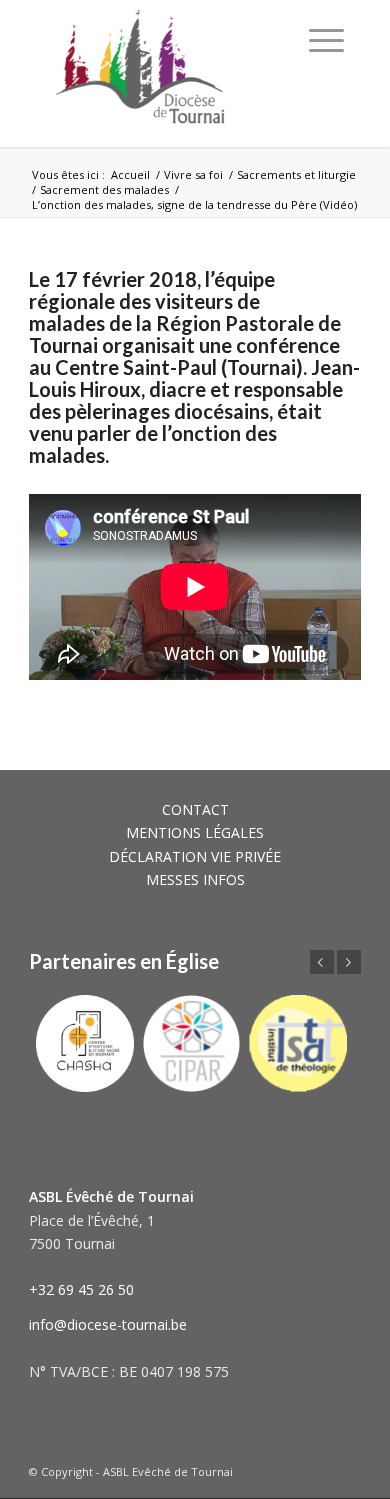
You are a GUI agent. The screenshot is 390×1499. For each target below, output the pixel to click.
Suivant (349, 962)
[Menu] (326, 40)
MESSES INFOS (195, 879)
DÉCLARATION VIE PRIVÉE (195, 856)
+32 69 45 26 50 (81, 1289)
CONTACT (195, 809)
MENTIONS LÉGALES (195, 832)
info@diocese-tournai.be (108, 1324)
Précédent (322, 962)
